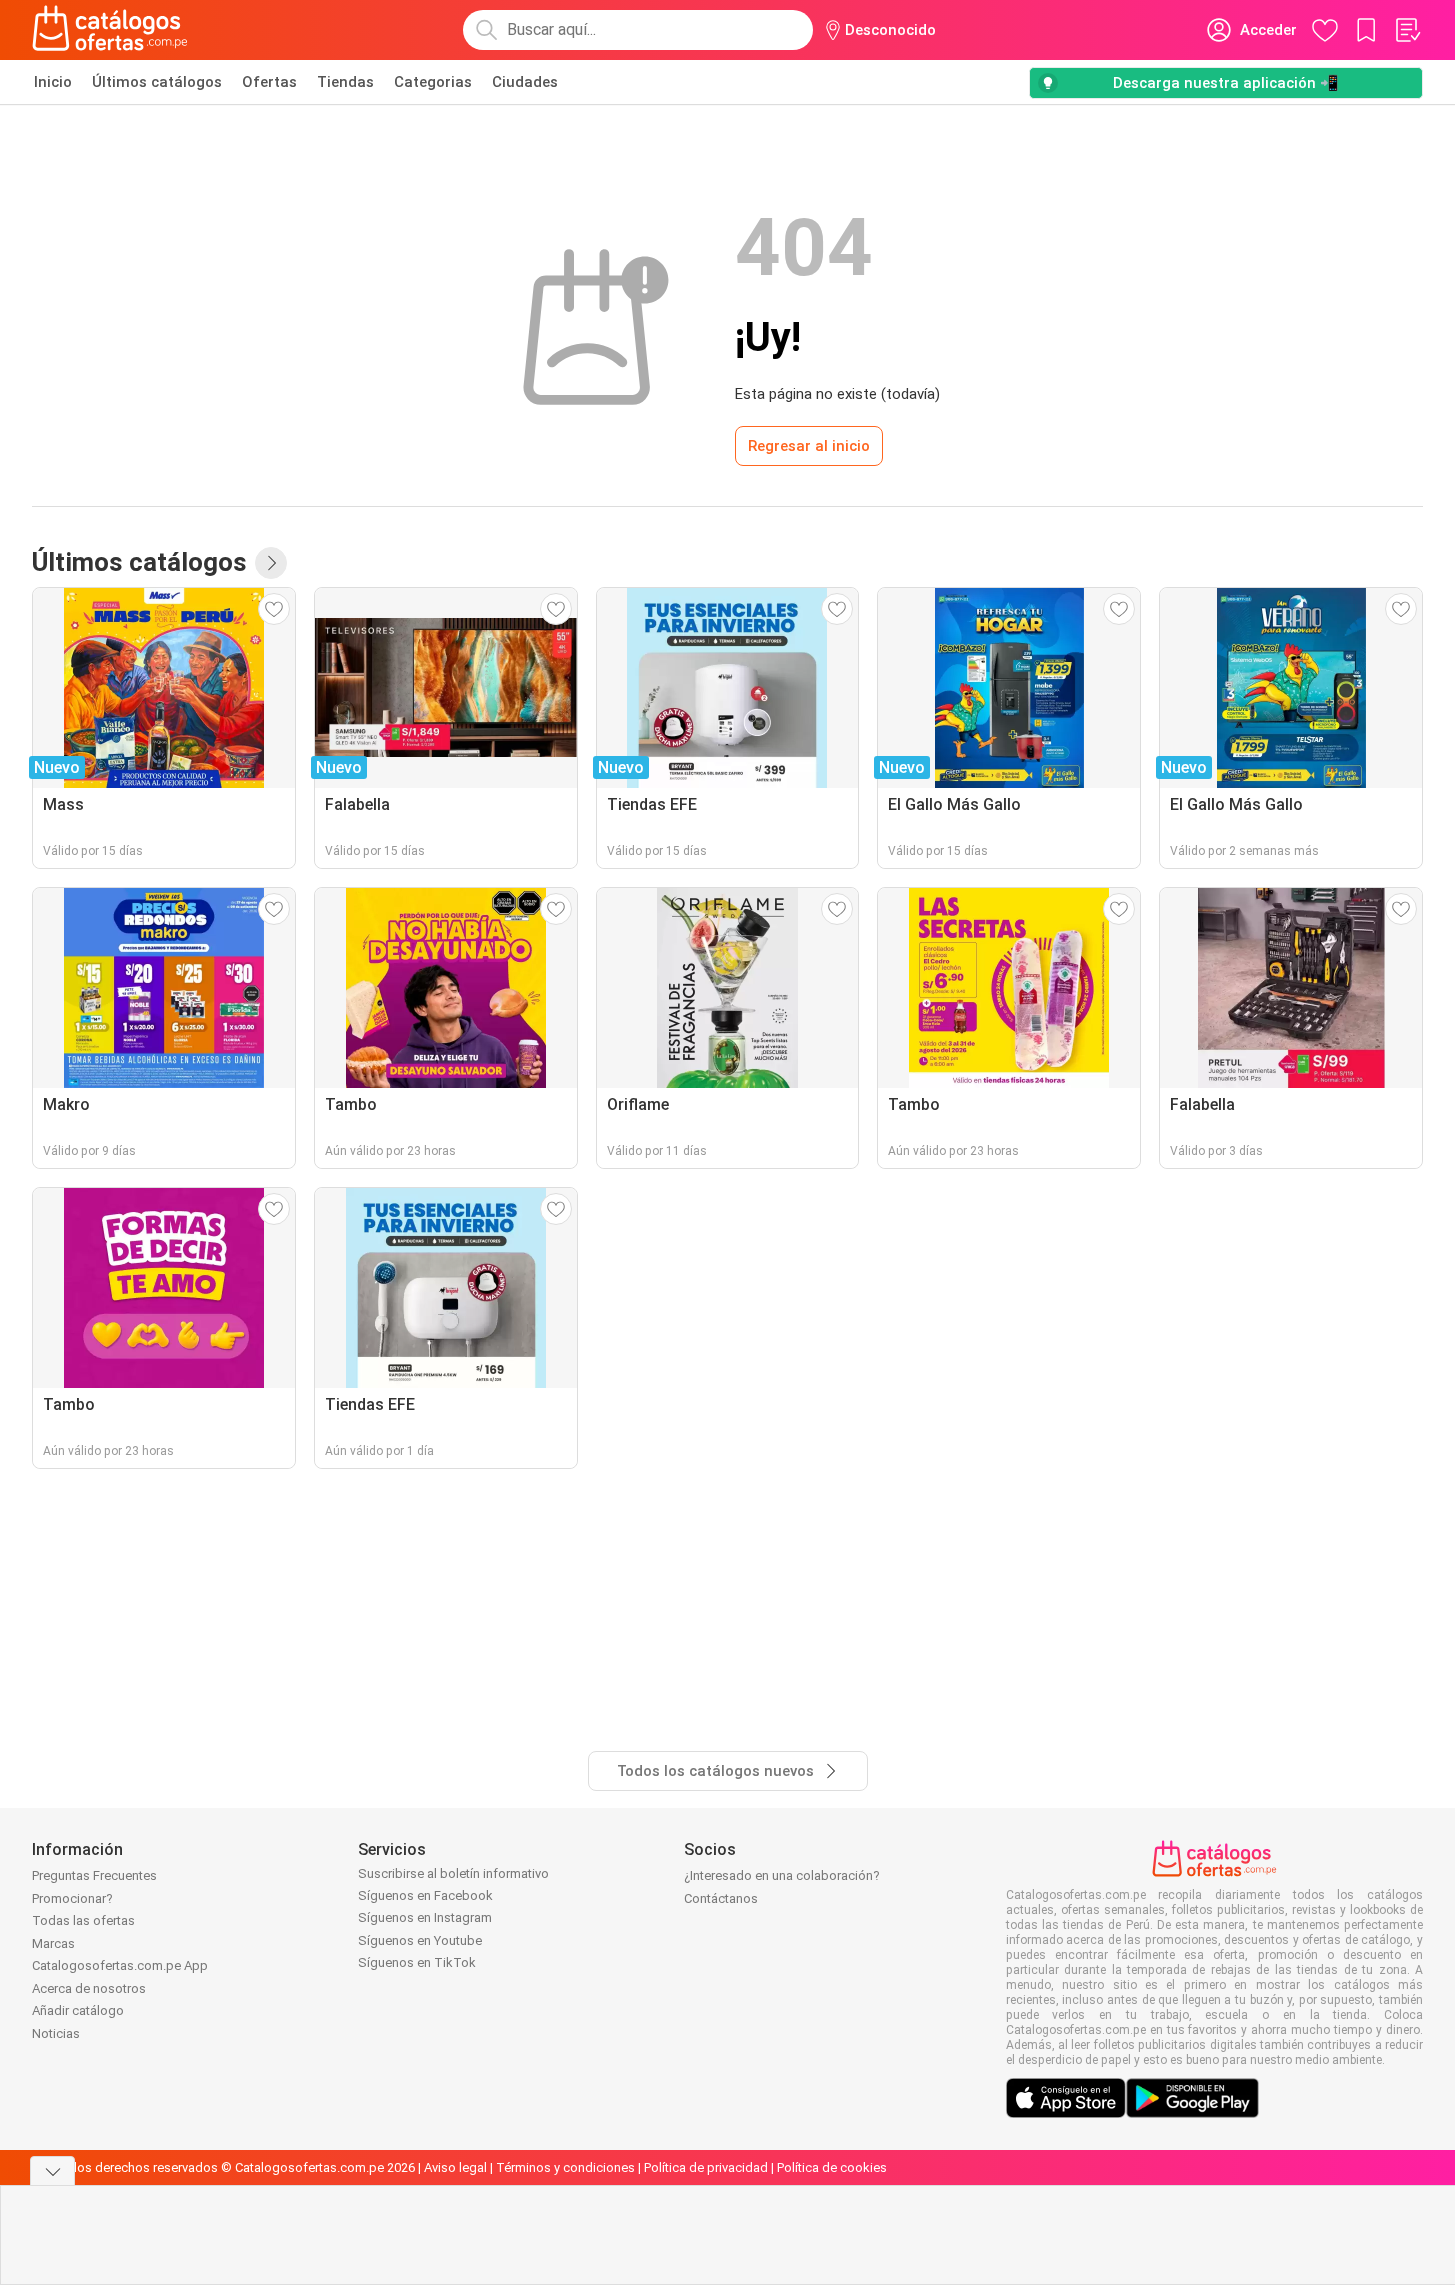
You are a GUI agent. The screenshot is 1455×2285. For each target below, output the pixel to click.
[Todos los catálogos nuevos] (271, 563)
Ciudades (525, 82)
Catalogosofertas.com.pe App (120, 1965)
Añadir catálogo (78, 2010)
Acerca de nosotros (89, 1988)
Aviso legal (455, 2167)
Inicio (53, 82)
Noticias (56, 2033)
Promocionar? (72, 1898)
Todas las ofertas (83, 1920)
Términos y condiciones (565, 2167)
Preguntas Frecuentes (94, 1875)
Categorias (433, 82)
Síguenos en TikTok (417, 1962)
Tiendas (345, 82)
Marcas (53, 1943)
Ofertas (269, 82)
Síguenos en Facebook (425, 1895)
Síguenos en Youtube (420, 1940)
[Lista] (1407, 30)
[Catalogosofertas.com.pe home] (110, 30)
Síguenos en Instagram (425, 1917)
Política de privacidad (706, 2167)
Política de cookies (832, 2167)
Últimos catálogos (157, 82)
